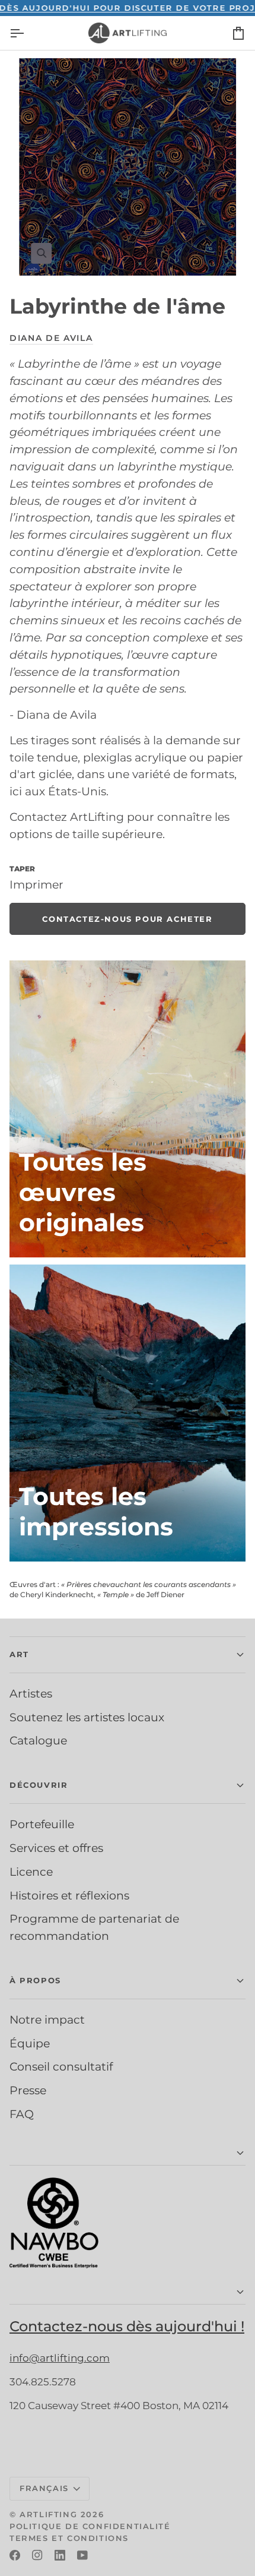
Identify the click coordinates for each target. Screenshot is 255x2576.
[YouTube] (82, 2555)
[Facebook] (15, 2555)
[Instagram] (37, 2555)
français (44, 2488)
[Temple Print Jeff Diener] (128, 1413)
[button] (128, 1655)
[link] (128, 919)
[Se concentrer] (128, 167)
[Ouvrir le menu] (27, 33)
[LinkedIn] (60, 2555)
